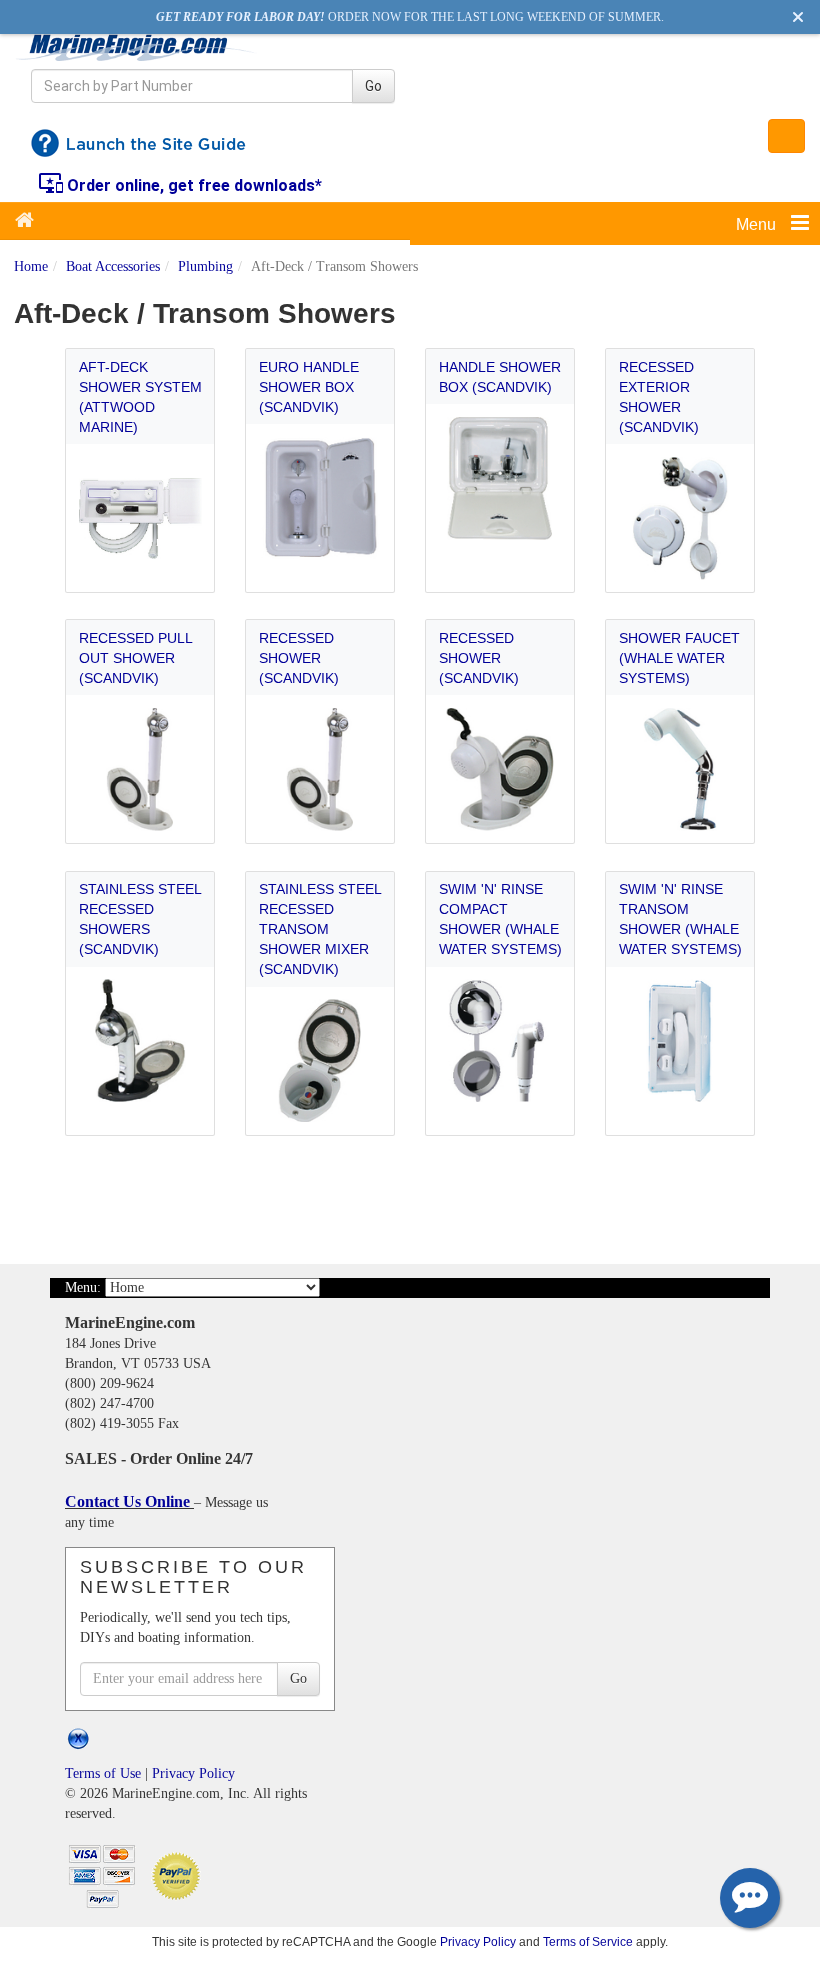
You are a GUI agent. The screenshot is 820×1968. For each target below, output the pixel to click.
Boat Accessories (113, 266)
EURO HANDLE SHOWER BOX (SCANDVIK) (309, 387)
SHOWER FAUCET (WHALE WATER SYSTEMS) (679, 658)
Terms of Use (103, 1773)
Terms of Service (588, 1941)
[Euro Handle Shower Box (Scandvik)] (320, 498)
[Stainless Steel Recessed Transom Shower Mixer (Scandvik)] (320, 1060)
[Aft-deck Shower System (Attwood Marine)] (140, 518)
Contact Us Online (129, 1501)
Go (373, 86)
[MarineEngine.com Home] (136, 47)
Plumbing (205, 266)
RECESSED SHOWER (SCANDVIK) (299, 658)
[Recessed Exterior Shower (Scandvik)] (680, 518)
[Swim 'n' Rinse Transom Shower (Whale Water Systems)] (680, 1040)
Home (31, 266)
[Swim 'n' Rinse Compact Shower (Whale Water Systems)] (500, 1040)
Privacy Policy (193, 1773)
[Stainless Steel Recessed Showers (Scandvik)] (140, 1040)
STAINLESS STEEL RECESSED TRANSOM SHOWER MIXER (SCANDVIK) (320, 929)
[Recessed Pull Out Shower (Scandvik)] (140, 769)
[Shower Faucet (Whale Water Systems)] (680, 769)
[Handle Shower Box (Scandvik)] (500, 478)
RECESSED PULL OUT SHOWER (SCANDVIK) (135, 658)
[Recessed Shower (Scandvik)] (320, 769)
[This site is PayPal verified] (179, 1874)
